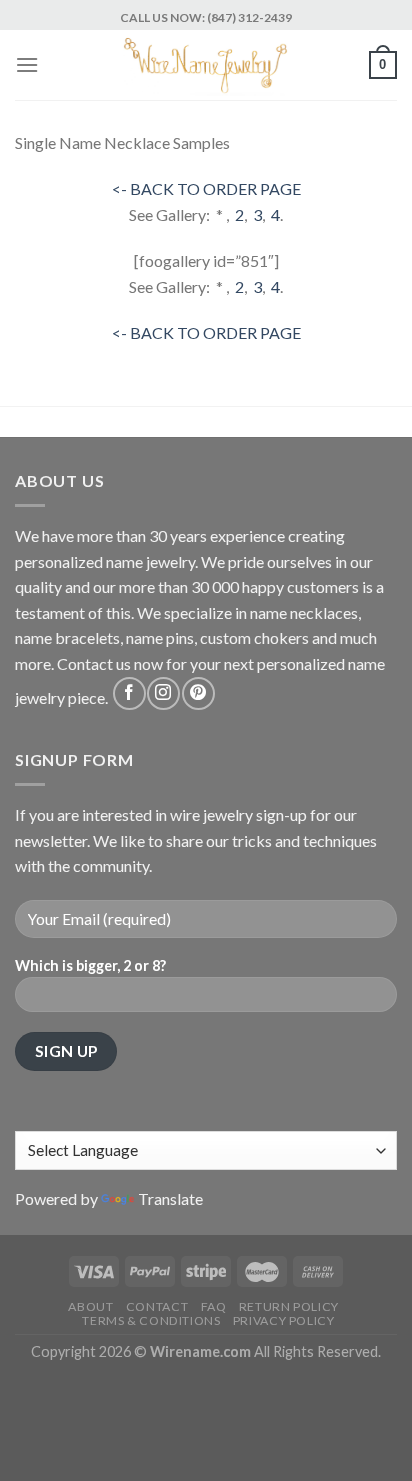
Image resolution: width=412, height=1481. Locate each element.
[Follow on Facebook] (129, 693)
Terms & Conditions (151, 1320)
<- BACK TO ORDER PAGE (206, 188)
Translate (170, 1198)
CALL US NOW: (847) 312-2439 (206, 17)
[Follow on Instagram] (163, 693)
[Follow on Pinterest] (198, 693)
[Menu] (27, 64)
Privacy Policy (284, 1320)
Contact (157, 1306)
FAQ (214, 1306)
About (90, 1306)
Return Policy (289, 1306)
